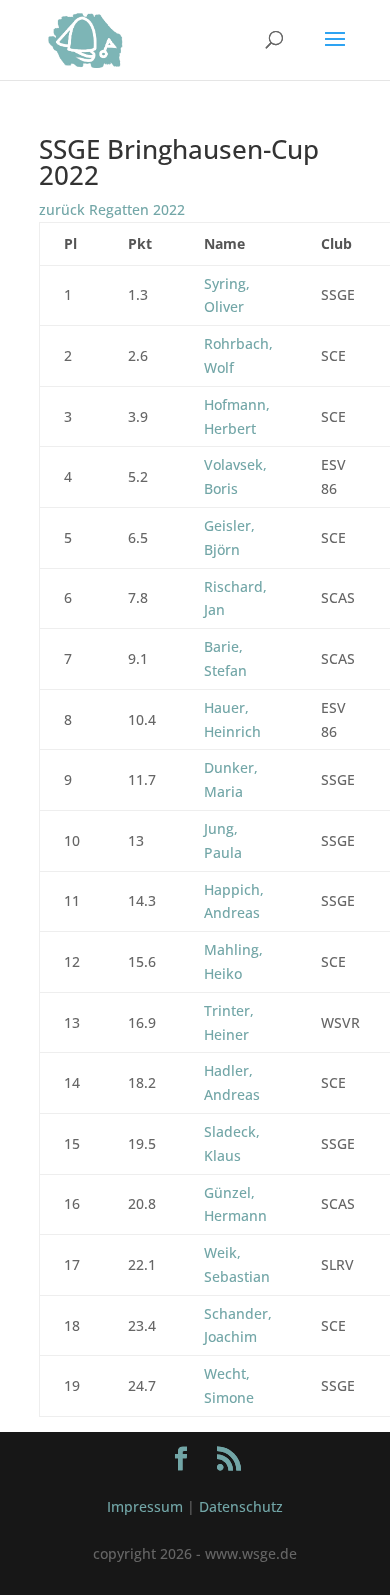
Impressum (145, 1506)
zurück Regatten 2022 (112, 209)
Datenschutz (241, 1506)
